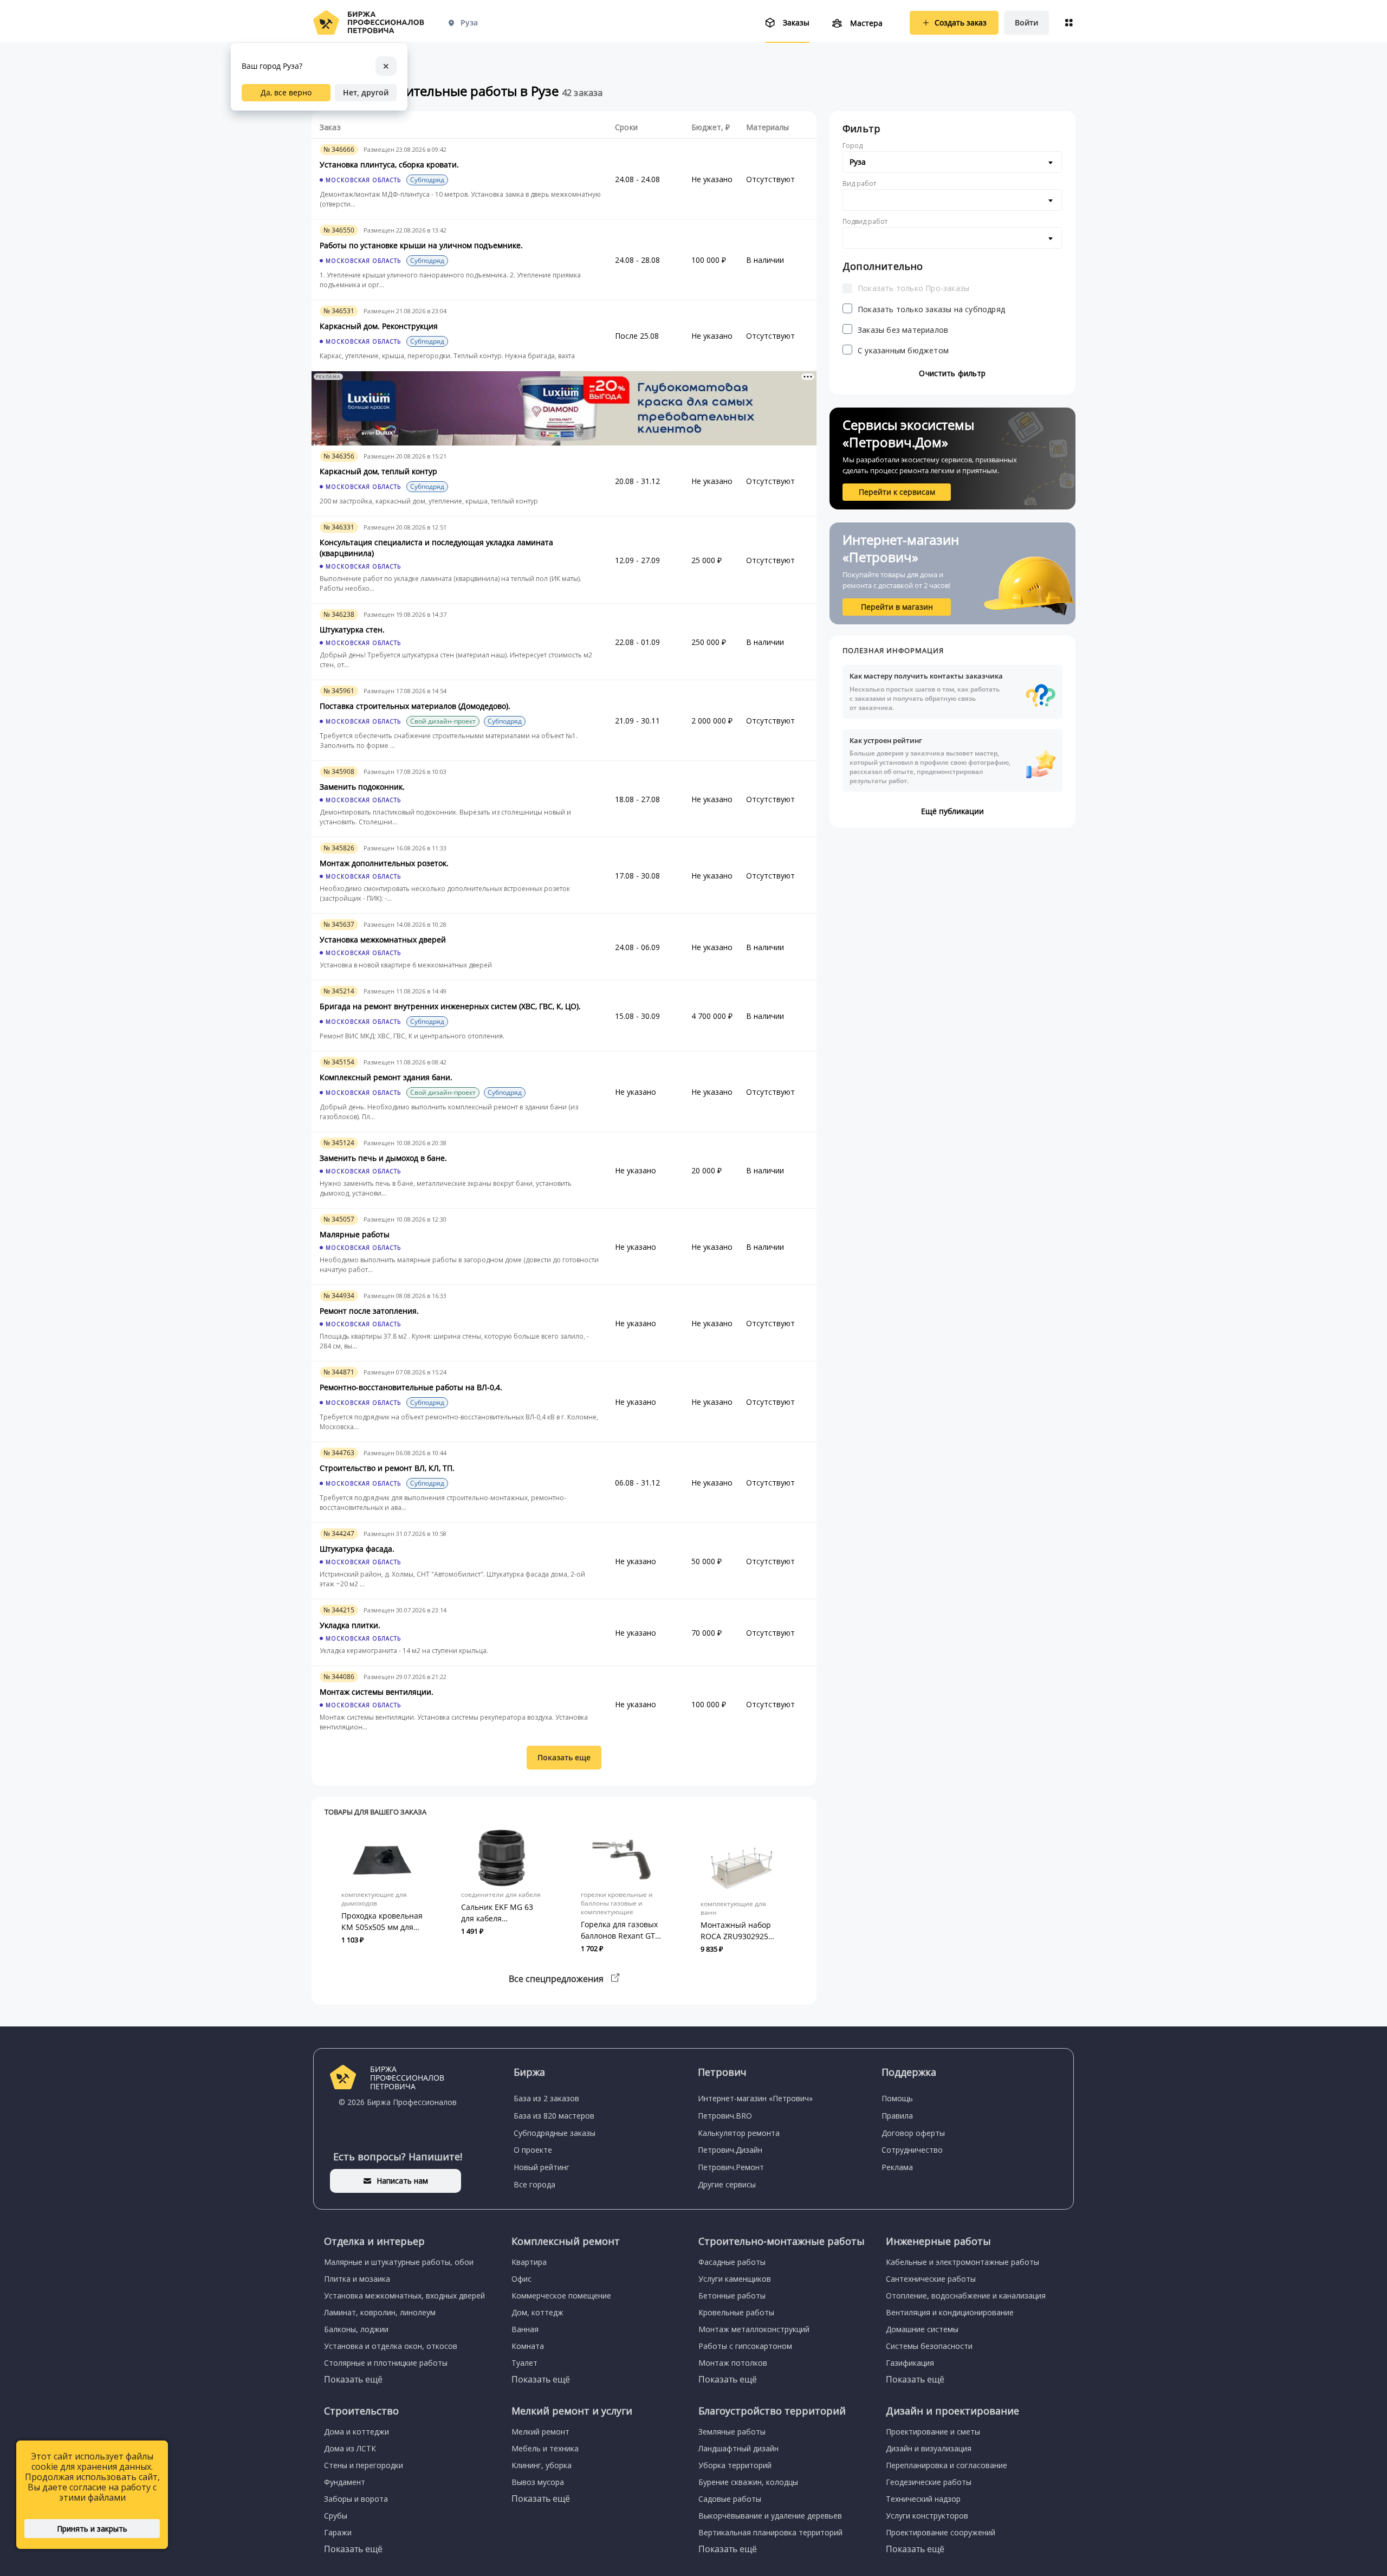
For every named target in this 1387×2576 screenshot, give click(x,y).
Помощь (897, 2098)
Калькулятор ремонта (739, 2133)
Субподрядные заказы (555, 2133)
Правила (897, 2116)
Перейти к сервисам (897, 492)
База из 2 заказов (546, 2098)
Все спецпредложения (557, 1979)
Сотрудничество (912, 2150)
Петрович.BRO (725, 2116)
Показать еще (564, 1757)
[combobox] (952, 162)
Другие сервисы (727, 2184)
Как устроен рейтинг (930, 760)
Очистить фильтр (952, 373)
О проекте (533, 2150)
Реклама (897, 2167)
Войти (1026, 22)
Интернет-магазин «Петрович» (755, 2098)
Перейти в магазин (897, 607)
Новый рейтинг (542, 2167)
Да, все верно (286, 92)
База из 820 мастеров (554, 2116)
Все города (534, 2184)
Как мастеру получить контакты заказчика (926, 692)
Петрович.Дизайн (730, 2150)
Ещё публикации (952, 811)
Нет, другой (366, 92)
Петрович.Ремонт (731, 2167)
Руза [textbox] (858, 162)
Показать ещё (353, 2379)
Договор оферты (913, 2133)
